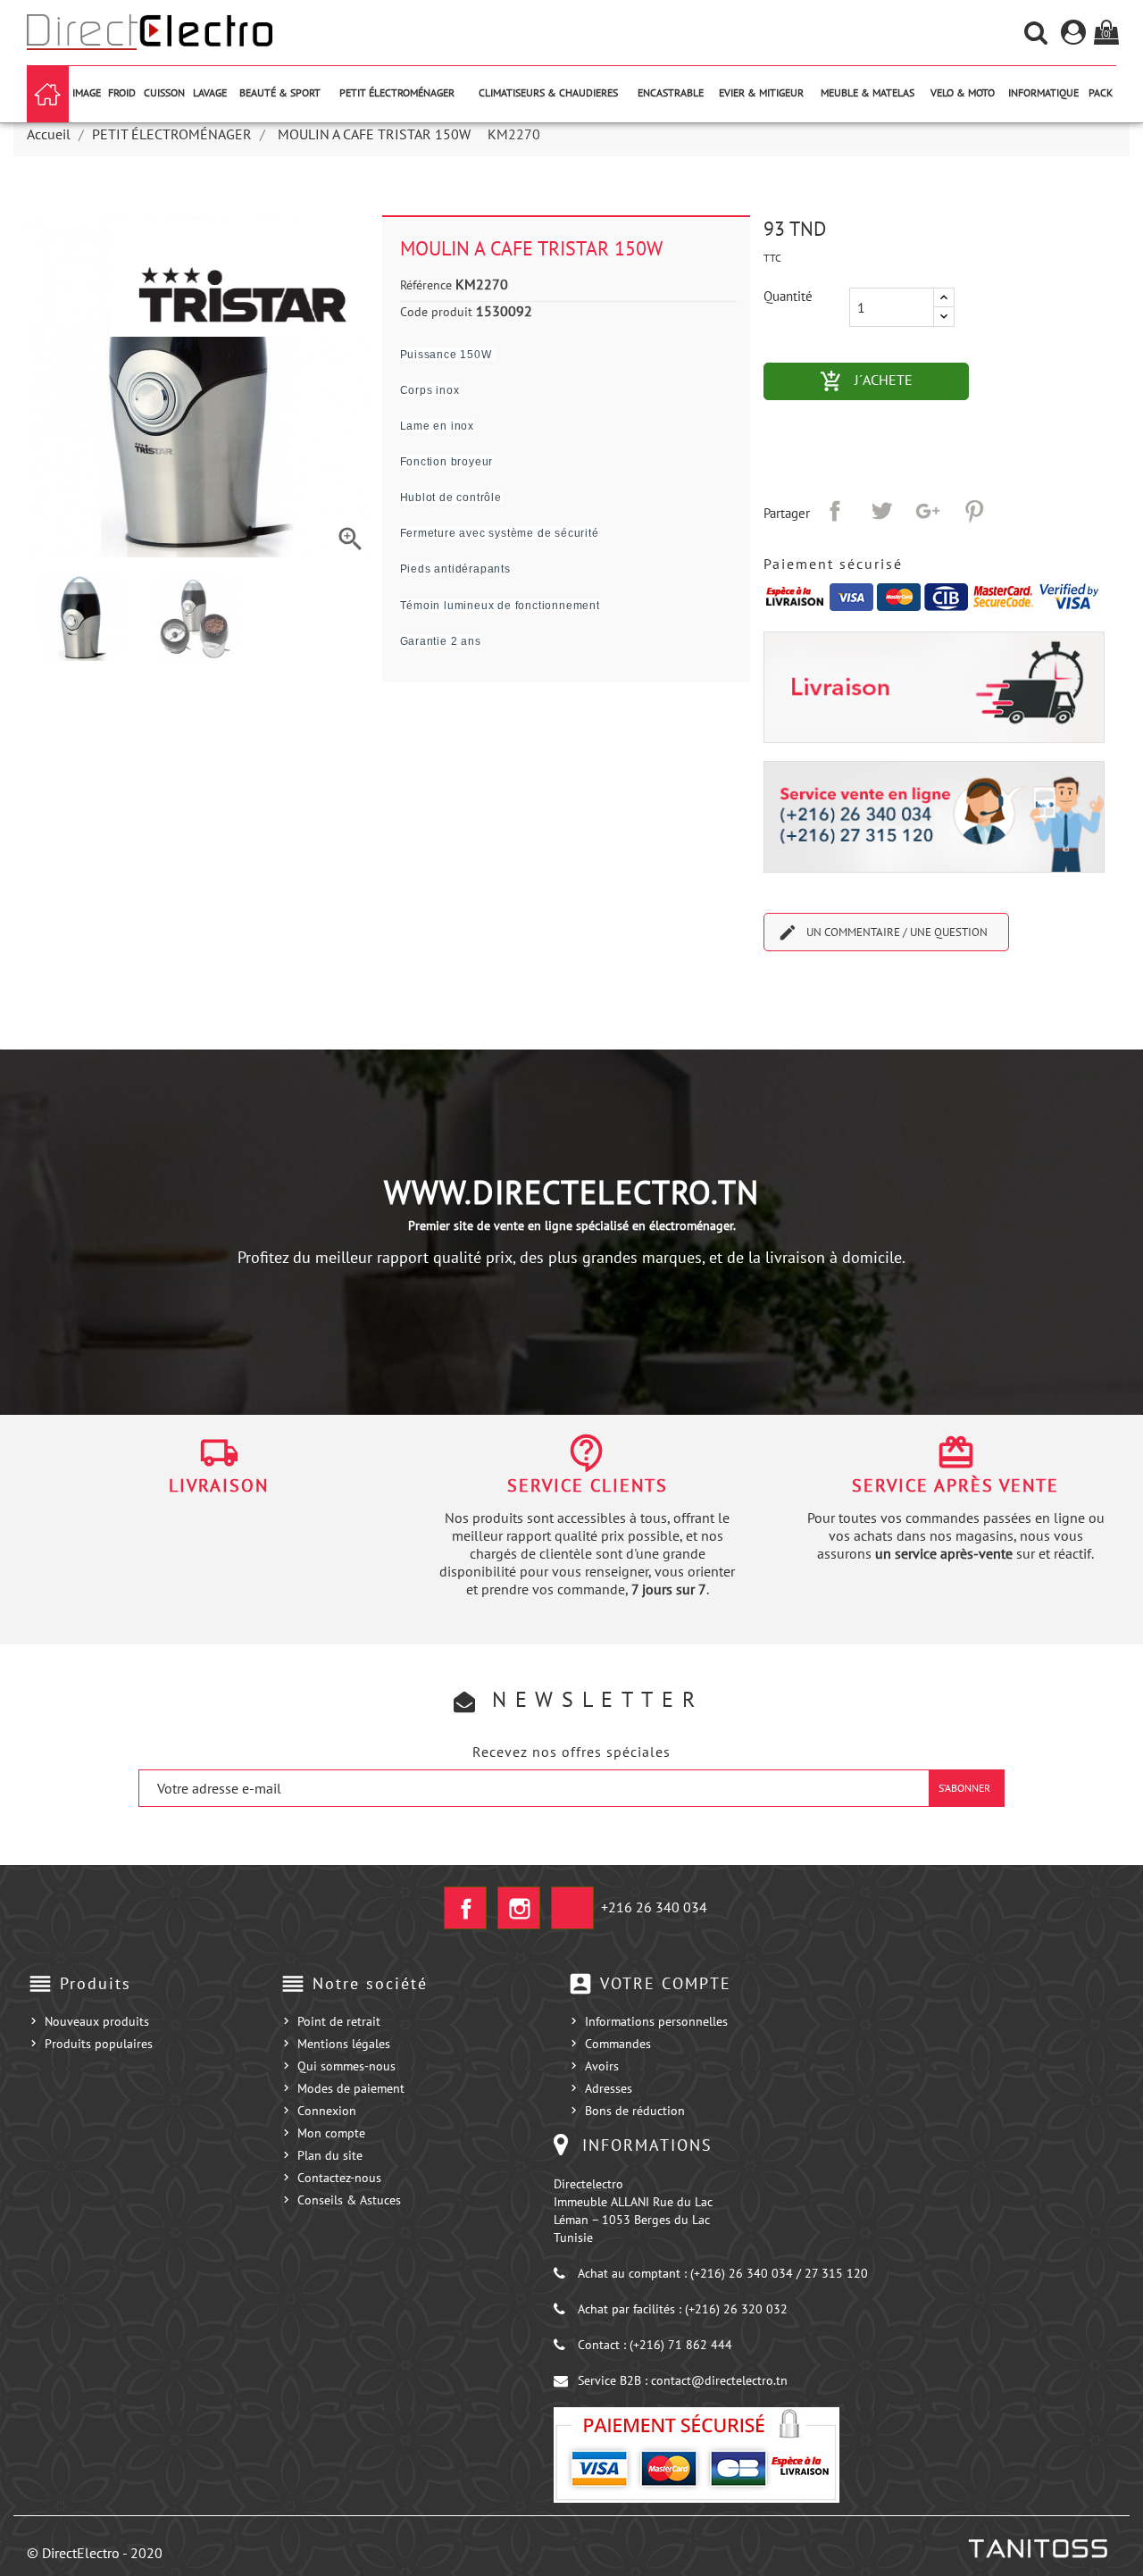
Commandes (618, 2044)
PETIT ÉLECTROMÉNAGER (397, 92)
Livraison (219, 1485)
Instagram (519, 1908)
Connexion (327, 2111)
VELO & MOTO (963, 92)
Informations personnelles (656, 2021)
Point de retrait (339, 2021)
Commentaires (571, 999)
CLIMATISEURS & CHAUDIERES (548, 92)
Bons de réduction (635, 2111)
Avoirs (602, 2066)
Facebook (465, 1908)
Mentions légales (344, 2044)
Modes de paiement (351, 2088)
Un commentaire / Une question (883, 933)
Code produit (436, 312)
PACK (1101, 92)
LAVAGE (210, 92)
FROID (122, 92)
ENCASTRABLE (671, 92)
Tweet (881, 511)
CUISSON (164, 92)
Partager (835, 511)
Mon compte (331, 2133)
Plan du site (330, 2155)
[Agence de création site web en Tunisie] (1037, 2548)
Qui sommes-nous (346, 2066)
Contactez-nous (339, 2178)
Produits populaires (99, 2044)
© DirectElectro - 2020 (95, 2553)
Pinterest (974, 511)
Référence (426, 285)
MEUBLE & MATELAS (868, 92)
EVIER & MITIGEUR (761, 92)
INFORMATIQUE (1043, 92)
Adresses (609, 2088)
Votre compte (666, 1983)
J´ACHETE (894, 381)
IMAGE (87, 92)
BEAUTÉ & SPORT (280, 92)
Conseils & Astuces (349, 2200)
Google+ (928, 511)
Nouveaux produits (97, 2021)
